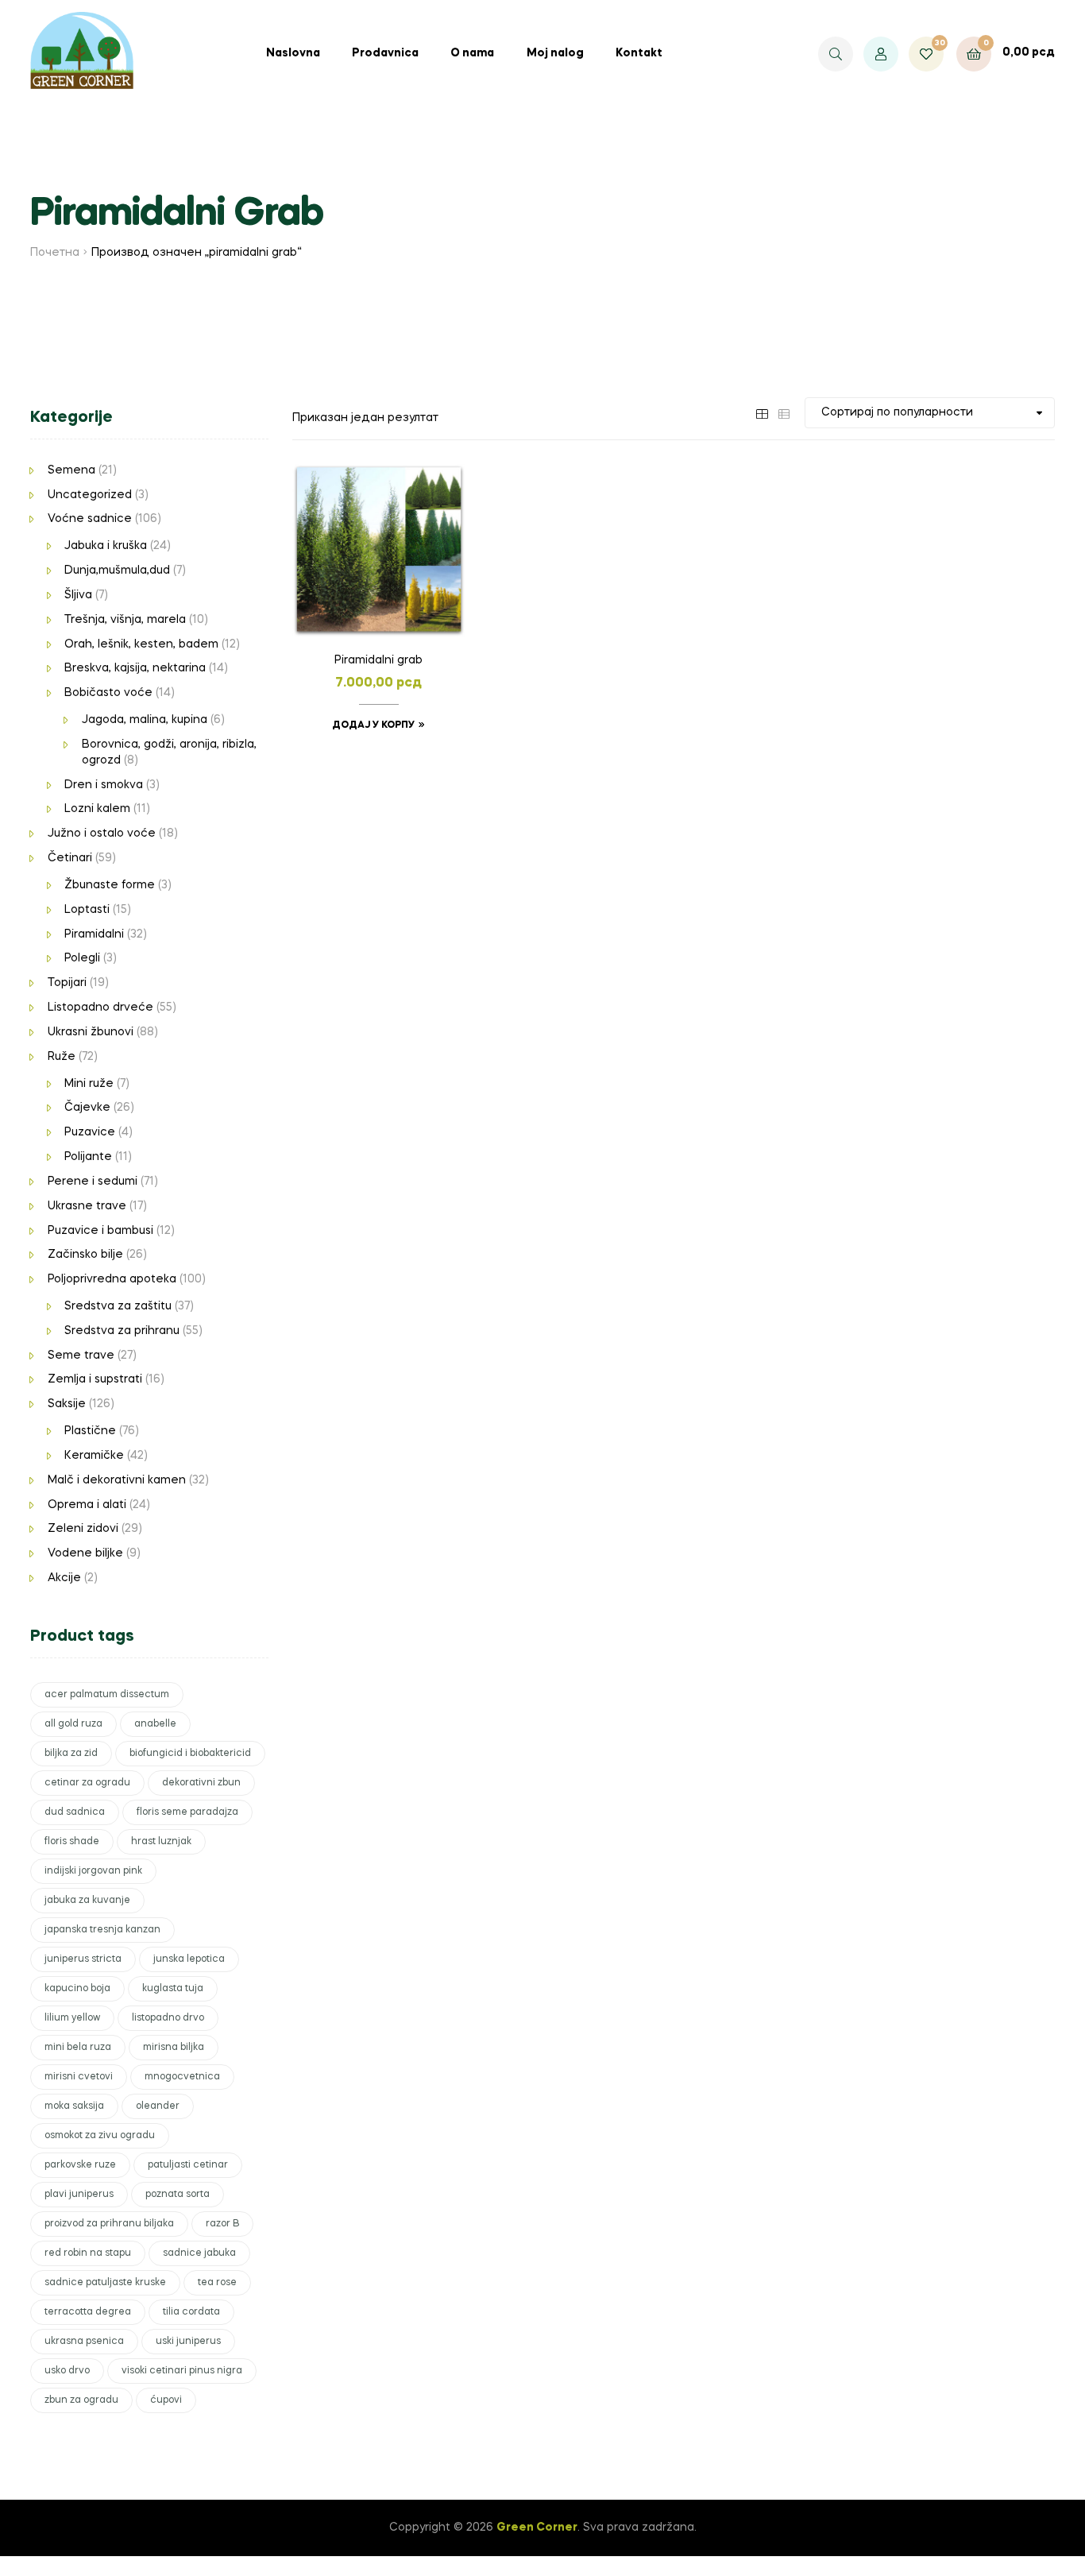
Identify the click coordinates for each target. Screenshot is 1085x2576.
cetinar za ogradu (87, 1783)
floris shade (72, 1842)
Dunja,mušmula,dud (117, 571)
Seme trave (81, 1356)
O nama (472, 53)
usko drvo (67, 2371)
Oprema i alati (87, 1505)
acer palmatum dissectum (107, 1695)
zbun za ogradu (81, 2400)
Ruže (62, 1057)
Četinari (70, 858)
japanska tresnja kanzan (102, 1930)
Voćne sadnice (90, 519)
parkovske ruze (80, 2165)
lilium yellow (72, 2018)
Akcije (64, 1578)
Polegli (82, 958)
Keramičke (94, 1456)
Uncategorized (90, 495)
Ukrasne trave (87, 1206)
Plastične (90, 1431)
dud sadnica (75, 1812)
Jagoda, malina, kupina (145, 720)
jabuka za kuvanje (87, 1901)
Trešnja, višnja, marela (125, 620)
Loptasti (87, 910)
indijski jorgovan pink (93, 1871)
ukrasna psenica (84, 2342)
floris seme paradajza (187, 1812)
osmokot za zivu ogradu (100, 2136)
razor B (222, 2224)
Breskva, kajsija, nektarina (135, 668)
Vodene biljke (85, 1553)
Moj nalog (555, 53)
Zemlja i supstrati (95, 1379)
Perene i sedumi (93, 1182)
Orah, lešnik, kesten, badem (141, 644)
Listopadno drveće (100, 1008)
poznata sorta (178, 2195)
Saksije (67, 1404)
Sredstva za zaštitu (118, 1306)
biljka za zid (71, 1754)
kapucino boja (77, 1989)
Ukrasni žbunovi (91, 1032)
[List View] (784, 412)
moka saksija (74, 2106)
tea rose (217, 2283)
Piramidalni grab (378, 660)
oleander (158, 2106)
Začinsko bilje (85, 1255)
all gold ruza (73, 1724)
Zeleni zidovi (83, 1529)
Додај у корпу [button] (373, 725)
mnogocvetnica (182, 2077)
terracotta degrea (88, 2312)
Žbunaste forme (110, 885)
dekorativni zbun (201, 1783)
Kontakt (639, 53)
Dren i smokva (104, 785)
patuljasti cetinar (188, 2165)
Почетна (55, 253)
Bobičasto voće (108, 693)
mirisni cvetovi (79, 2077)
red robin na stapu (88, 2253)
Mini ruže (89, 1084)
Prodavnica (385, 53)
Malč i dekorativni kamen (117, 1480)
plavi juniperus (79, 2195)
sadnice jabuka (199, 2253)
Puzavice (90, 1132)
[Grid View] (762, 412)
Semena (71, 470)
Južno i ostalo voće (102, 834)
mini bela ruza (78, 2048)
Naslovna (293, 53)
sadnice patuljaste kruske (105, 2283)
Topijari (67, 983)
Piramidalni (94, 934)
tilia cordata (191, 2312)
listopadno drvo (168, 2018)
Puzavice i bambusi (100, 1231)
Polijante (88, 1157)
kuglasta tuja (173, 1989)
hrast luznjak (161, 1842)
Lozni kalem (97, 809)
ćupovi (166, 2400)
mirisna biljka (174, 2048)
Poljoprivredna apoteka (112, 1279)
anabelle (155, 1724)
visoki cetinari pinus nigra (182, 2371)
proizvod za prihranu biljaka (109, 2224)
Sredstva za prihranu (122, 1331)
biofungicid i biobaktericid (190, 1754)
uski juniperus (188, 2342)
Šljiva (78, 595)
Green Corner (537, 2528)
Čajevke (87, 1108)
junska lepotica (189, 1959)
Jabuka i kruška (106, 546)
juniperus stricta (83, 1959)
